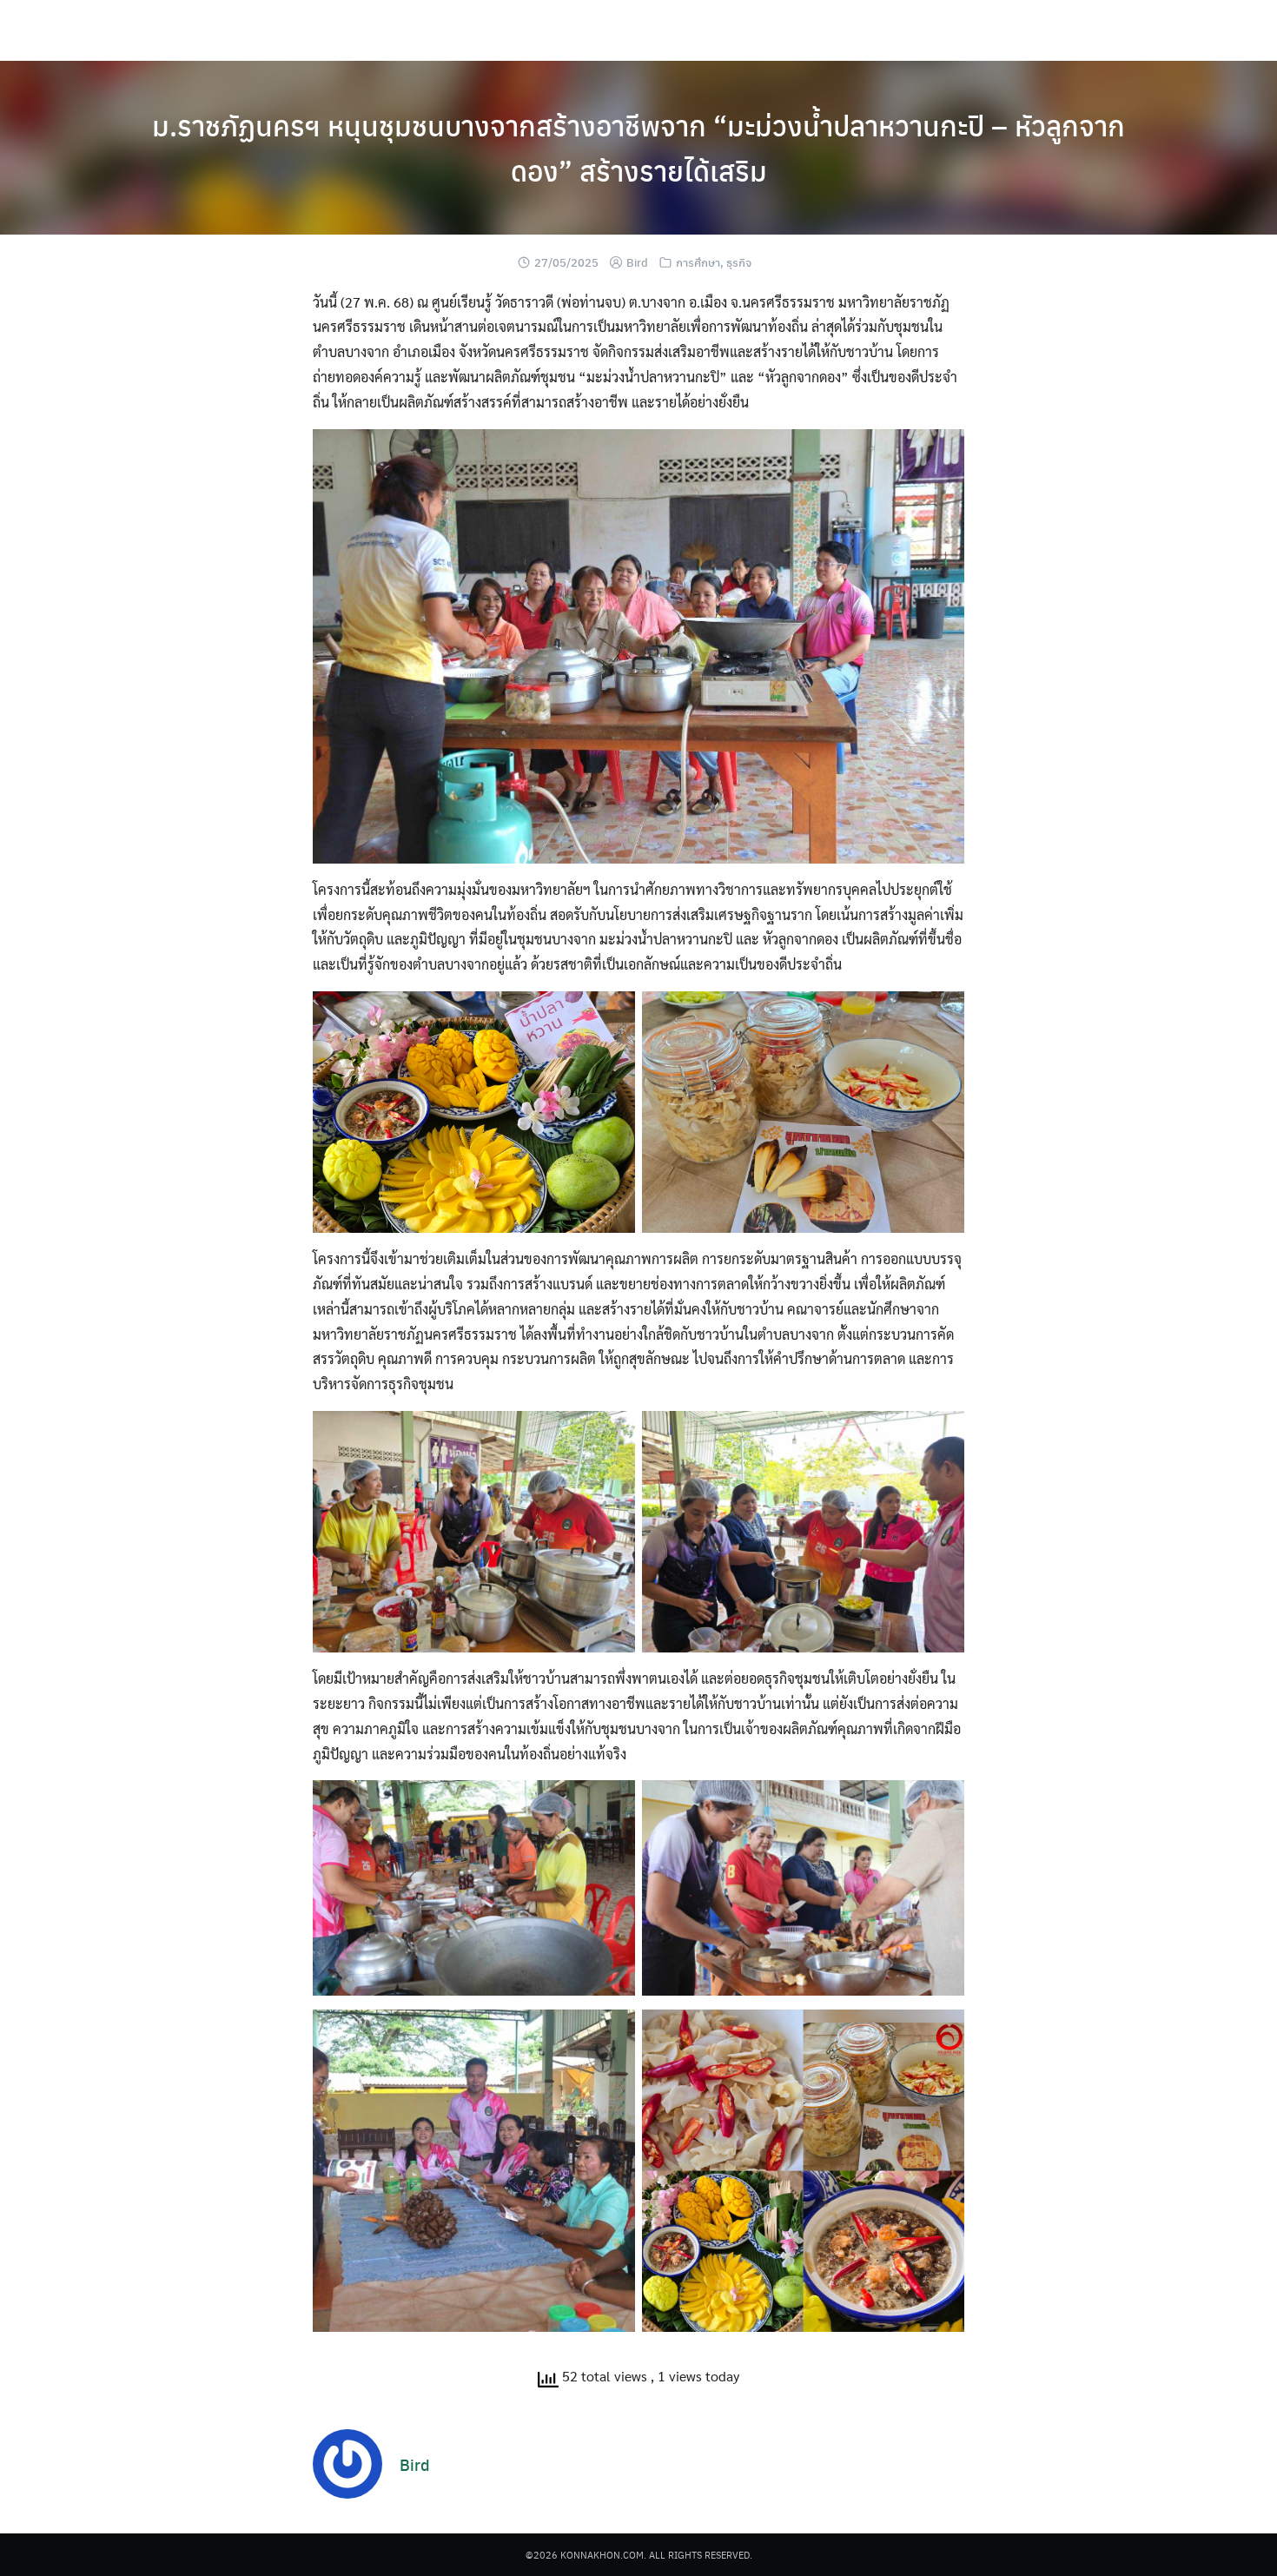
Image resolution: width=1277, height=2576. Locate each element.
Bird (637, 262)
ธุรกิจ (739, 262)
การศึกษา (698, 262)
